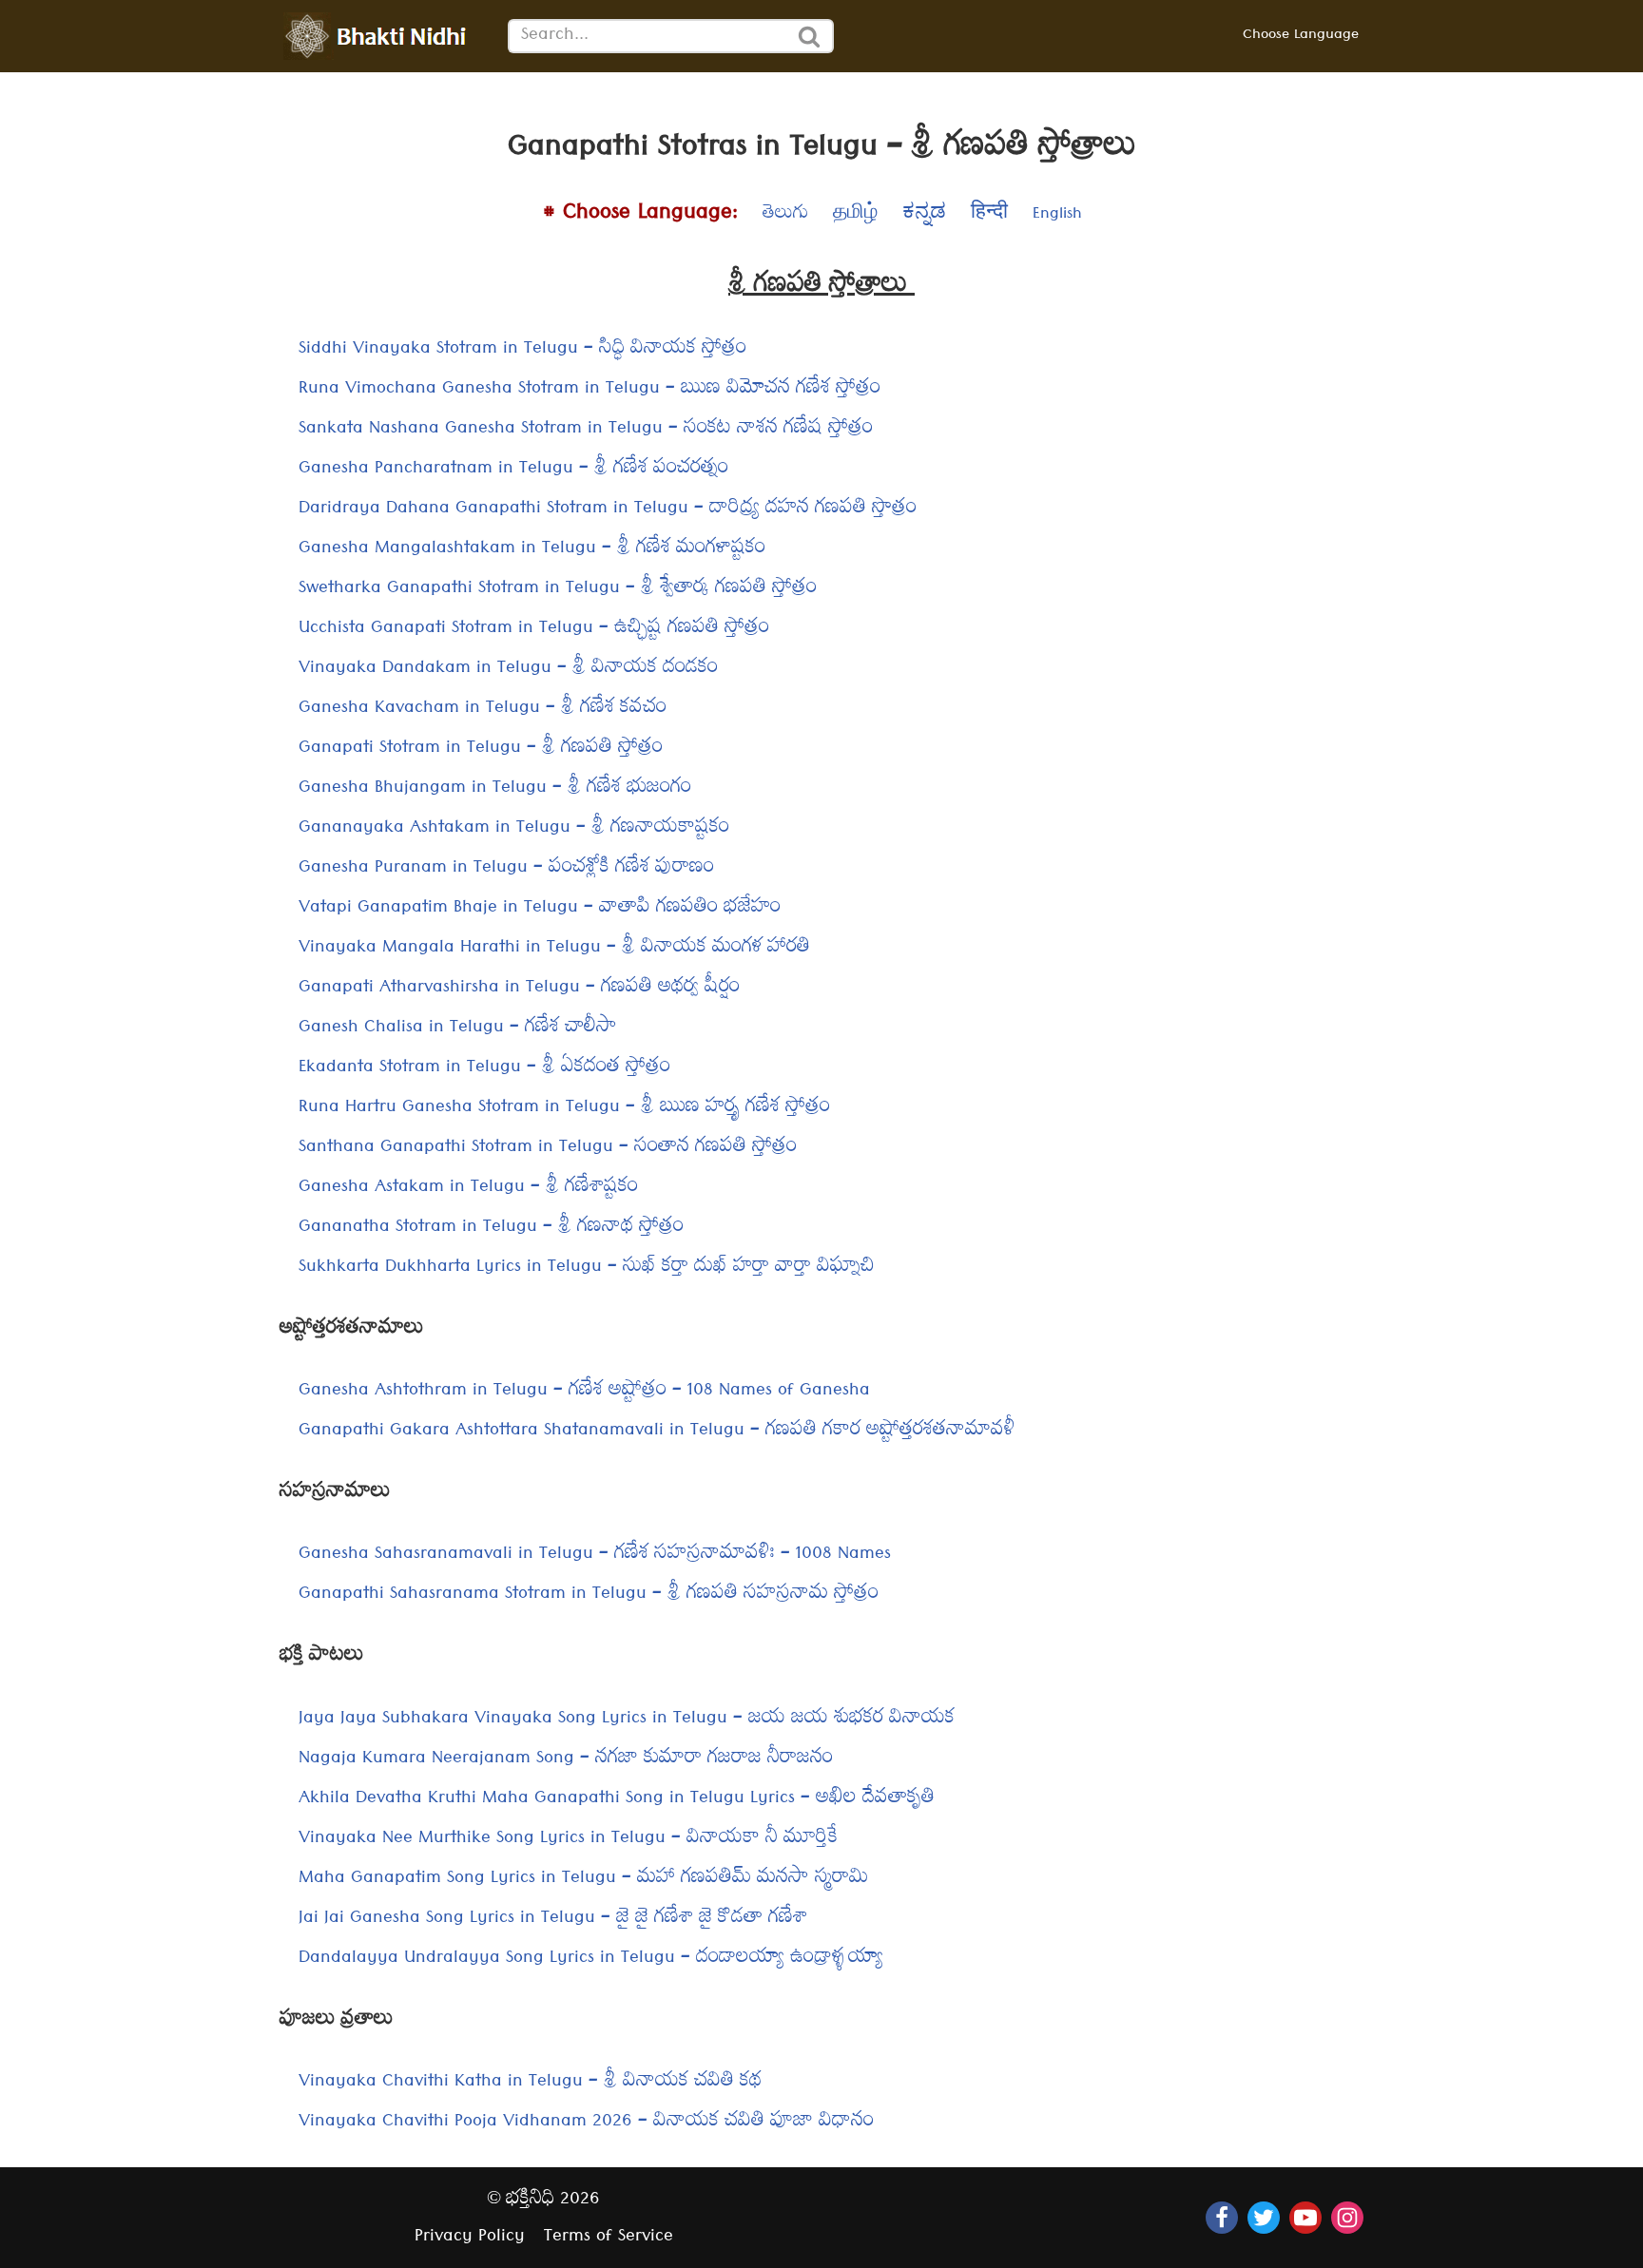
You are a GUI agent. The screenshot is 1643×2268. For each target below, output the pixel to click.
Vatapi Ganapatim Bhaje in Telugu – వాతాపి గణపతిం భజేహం (540, 909)
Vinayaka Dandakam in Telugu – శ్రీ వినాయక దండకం (508, 670)
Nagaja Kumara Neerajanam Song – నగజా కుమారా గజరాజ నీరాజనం (566, 1760)
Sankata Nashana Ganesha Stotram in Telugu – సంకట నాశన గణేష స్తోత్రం (586, 430)
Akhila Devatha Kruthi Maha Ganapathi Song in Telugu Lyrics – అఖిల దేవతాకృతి (617, 1800)
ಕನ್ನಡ (924, 216)
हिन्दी (989, 216)
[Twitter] (1264, 2218)
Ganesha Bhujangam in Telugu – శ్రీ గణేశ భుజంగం (495, 789)
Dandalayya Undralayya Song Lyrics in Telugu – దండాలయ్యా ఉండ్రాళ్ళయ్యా (591, 1960)
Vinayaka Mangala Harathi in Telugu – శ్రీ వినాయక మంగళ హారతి (554, 949)
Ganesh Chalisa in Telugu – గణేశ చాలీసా (458, 1029)
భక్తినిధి (530, 2201)
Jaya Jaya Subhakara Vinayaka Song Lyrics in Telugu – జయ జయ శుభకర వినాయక (627, 1720)
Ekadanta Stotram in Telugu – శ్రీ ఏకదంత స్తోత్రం (484, 1069)
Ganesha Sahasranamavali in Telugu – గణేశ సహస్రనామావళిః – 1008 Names (595, 1556)
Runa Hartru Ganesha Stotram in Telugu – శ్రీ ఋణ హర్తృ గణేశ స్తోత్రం (564, 1109)
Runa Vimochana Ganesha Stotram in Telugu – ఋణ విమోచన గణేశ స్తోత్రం (590, 390)
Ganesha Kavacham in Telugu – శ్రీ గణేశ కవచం (483, 710)
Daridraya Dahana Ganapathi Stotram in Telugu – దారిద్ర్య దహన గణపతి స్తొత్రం (608, 510)
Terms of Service (609, 2238)
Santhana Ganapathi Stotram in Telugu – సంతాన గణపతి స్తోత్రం (548, 1149)
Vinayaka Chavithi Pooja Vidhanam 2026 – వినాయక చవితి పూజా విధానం (586, 2123)
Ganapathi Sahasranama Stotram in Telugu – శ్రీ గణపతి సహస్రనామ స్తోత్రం (589, 1595)
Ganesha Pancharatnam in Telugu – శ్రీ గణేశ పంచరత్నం (513, 470)
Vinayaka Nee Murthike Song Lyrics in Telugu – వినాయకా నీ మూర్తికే (568, 1840)
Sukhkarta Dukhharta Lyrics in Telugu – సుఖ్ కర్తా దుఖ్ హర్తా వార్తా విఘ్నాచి (587, 1269)
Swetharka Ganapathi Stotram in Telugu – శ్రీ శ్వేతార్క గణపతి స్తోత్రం (558, 590)
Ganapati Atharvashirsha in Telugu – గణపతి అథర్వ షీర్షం (519, 989)
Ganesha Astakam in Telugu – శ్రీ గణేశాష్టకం (468, 1189)
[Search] (810, 36)
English (1057, 216)
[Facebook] (1222, 2218)
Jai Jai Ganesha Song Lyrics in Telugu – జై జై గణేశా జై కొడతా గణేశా (553, 1920)
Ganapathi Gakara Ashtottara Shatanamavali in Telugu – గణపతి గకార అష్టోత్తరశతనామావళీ (657, 1432)
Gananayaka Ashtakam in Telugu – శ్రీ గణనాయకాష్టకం (514, 829)
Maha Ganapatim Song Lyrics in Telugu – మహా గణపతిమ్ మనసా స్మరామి (583, 1880)
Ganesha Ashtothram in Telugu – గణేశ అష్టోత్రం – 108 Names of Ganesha (584, 1392)
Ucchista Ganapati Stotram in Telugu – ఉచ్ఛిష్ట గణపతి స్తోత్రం (534, 630)
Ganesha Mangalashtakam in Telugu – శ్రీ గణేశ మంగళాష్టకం (532, 550)
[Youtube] (1305, 2218)
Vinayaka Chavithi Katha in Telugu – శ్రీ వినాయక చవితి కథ (530, 2083)
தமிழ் (855, 216)
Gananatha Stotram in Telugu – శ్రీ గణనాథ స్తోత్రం (491, 1229)
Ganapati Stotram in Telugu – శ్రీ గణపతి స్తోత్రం (481, 750)
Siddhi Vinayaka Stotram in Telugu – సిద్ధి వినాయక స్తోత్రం (522, 350)
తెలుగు (785, 216)
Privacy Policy (470, 2238)
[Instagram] (1347, 2218)
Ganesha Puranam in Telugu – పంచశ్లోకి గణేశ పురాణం (506, 869)
